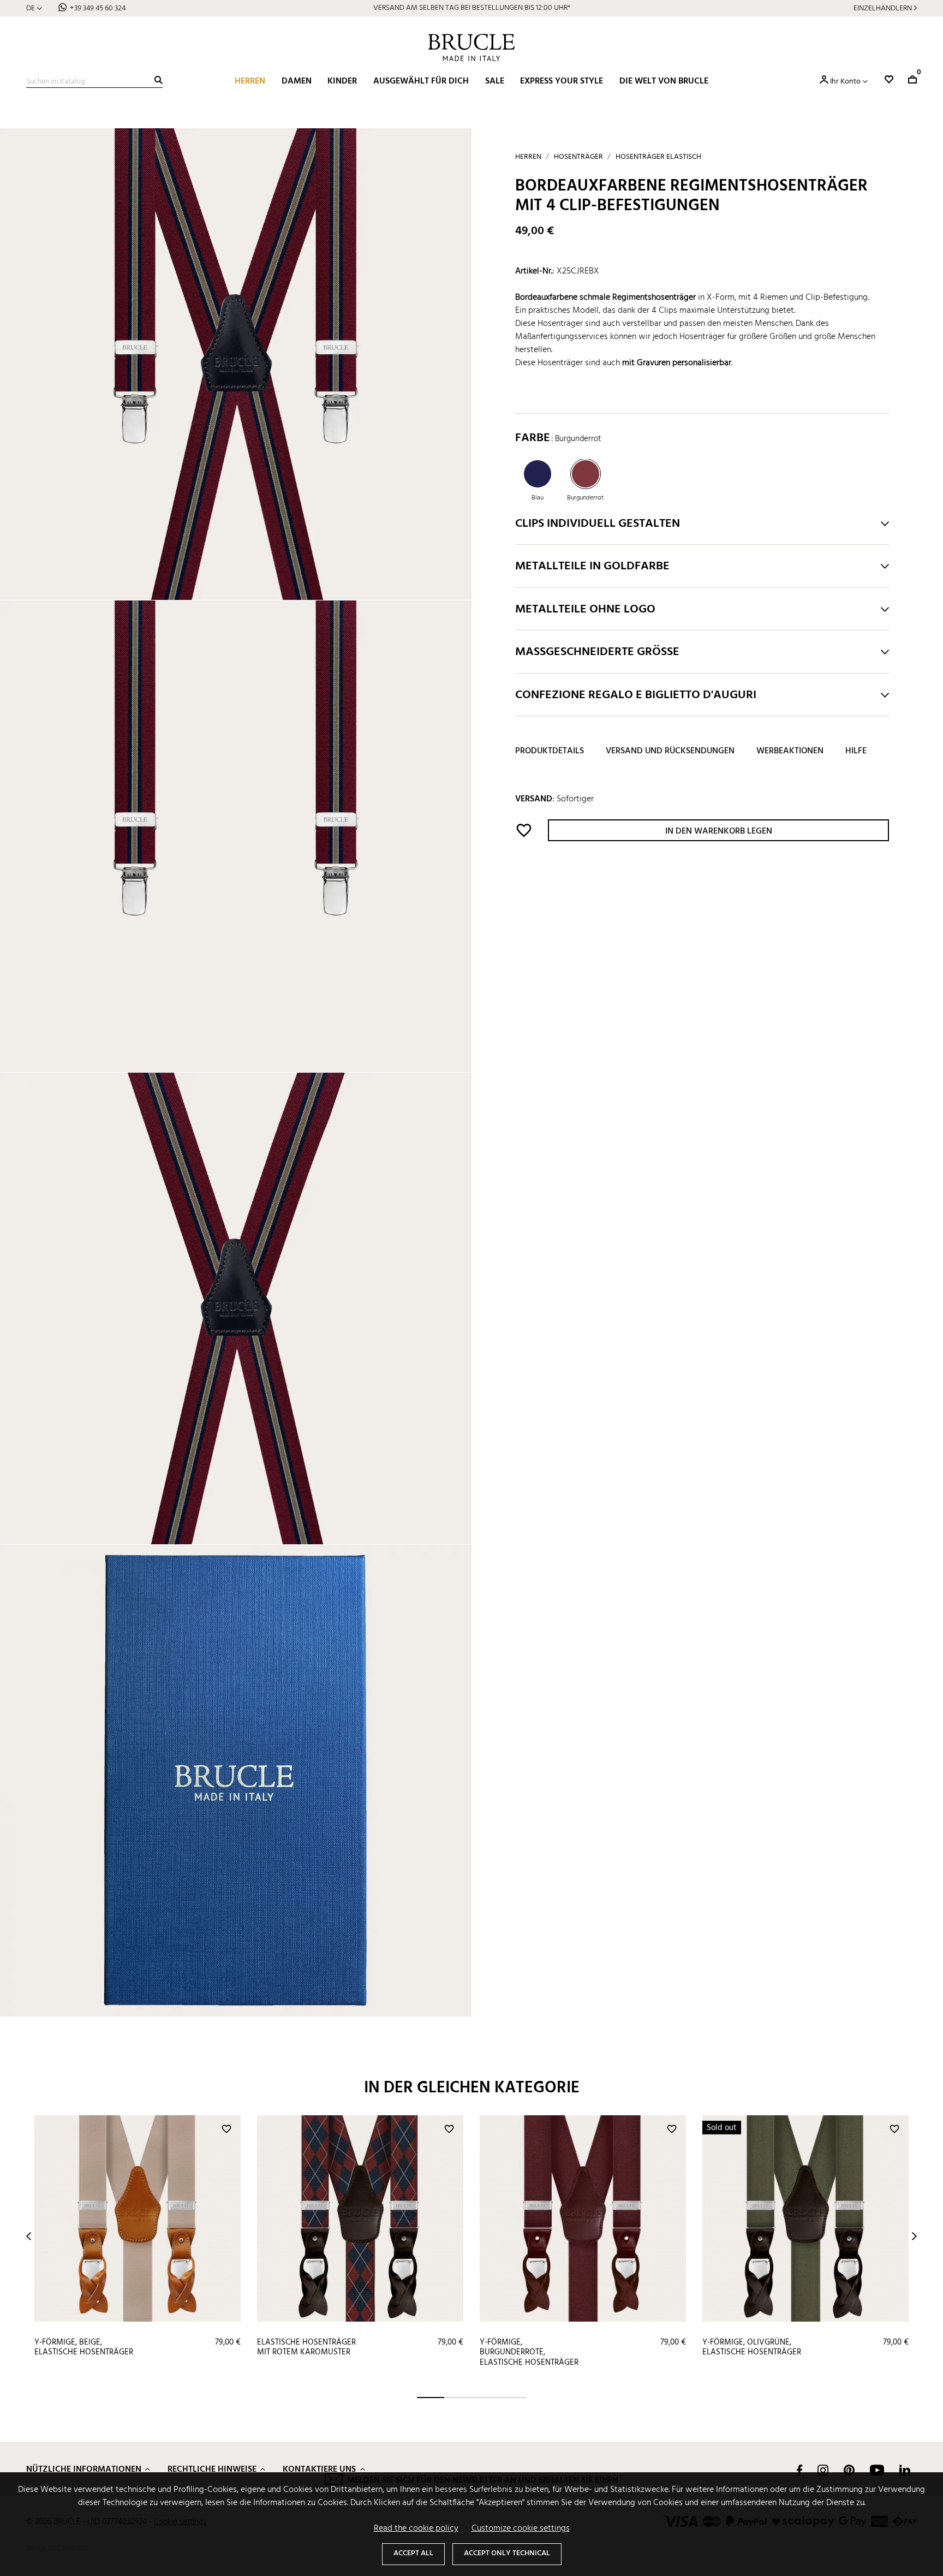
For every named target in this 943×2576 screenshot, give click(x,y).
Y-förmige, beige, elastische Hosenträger (84, 2348)
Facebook (799, 2470)
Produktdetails (550, 752)
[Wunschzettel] (889, 79)
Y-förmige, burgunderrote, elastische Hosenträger (529, 2352)
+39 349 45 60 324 (98, 8)
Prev (29, 2236)
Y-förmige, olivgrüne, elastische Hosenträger (752, 2348)
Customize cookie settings (521, 2529)
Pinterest (849, 2470)
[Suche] (159, 80)
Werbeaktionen (790, 752)
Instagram (823, 2470)
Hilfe (856, 752)
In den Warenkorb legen (719, 831)
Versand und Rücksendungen (670, 752)
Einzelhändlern (883, 8)
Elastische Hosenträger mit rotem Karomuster (306, 2348)
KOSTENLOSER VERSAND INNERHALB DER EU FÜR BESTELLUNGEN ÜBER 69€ (472, 8)
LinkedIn (905, 2470)
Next (914, 2236)
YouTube (877, 2470)
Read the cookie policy (416, 2529)
